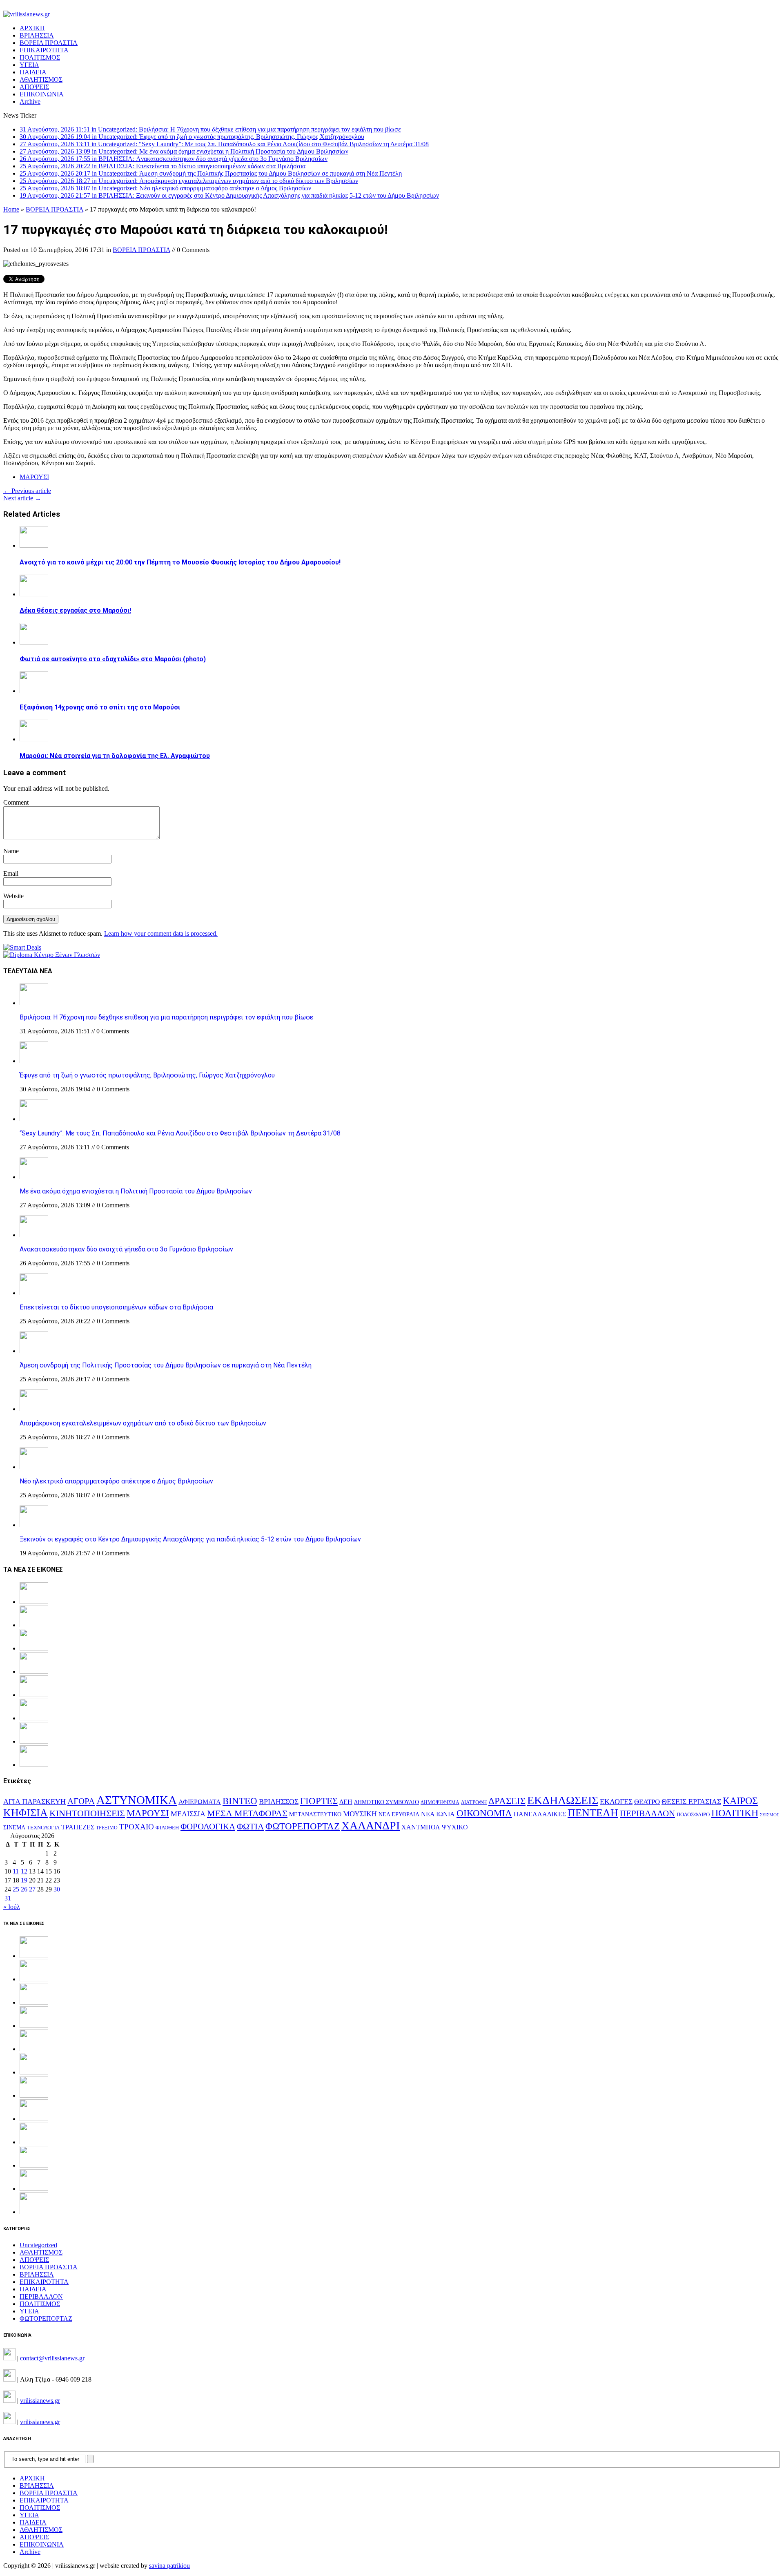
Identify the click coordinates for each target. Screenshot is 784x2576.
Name (11, 851)
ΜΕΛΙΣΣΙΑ (188, 1814)
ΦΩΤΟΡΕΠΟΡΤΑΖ (303, 1826)
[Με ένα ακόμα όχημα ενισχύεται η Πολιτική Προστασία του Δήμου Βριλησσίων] (34, 1177)
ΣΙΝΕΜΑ (14, 1827)
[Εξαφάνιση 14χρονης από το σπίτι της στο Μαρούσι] (34, 691)
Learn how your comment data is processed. (161, 933)
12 (24, 1871)
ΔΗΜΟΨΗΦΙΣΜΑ (440, 1803)
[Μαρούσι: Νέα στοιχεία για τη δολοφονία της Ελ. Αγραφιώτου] (34, 739)
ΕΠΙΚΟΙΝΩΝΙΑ (42, 94)
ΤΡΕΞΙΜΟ (107, 1828)
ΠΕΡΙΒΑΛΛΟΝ (647, 1813)
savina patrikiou (169, 2566)
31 (8, 1898)
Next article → (22, 498)
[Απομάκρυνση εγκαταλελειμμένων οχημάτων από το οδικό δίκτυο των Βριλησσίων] (34, 1409)
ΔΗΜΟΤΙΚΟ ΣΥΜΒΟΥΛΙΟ (386, 1802)
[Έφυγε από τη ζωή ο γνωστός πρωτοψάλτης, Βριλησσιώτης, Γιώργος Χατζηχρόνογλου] (34, 1061)
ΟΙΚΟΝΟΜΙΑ (484, 1813)
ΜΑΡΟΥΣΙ (34, 477)
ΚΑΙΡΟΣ (740, 1801)
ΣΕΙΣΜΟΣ (770, 1815)
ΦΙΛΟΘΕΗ (167, 1828)
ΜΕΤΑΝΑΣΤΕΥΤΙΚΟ (315, 1814)
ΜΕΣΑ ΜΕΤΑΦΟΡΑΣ (247, 1813)
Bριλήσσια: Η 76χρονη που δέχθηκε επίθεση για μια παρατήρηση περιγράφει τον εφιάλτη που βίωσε (166, 1017)
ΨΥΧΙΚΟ (455, 1827)
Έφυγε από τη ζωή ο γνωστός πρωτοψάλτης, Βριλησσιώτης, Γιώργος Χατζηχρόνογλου (147, 1075)
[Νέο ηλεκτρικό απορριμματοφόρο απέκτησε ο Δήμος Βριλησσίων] (34, 1467)
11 (16, 1871)
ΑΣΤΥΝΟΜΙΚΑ (137, 1800)
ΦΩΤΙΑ (250, 1827)
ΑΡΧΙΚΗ (32, 28)
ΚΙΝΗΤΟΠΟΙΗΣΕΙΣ (87, 1813)
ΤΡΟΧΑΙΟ (137, 1827)
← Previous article (27, 491)
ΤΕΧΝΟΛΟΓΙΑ (43, 1828)
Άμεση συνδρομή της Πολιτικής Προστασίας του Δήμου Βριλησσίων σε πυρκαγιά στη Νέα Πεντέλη (166, 1365)
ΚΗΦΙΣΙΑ (26, 1813)
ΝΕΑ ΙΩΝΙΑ (438, 1814)
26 (24, 1889)
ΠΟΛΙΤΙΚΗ (735, 1813)
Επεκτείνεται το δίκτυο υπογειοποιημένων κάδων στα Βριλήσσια (116, 1307)
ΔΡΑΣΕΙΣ (507, 1801)
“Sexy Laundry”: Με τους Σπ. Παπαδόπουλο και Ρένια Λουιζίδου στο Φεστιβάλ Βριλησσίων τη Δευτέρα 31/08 (180, 1133)
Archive (30, 101)
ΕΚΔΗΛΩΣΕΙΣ (563, 1800)
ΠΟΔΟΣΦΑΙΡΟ (693, 1814)
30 (57, 1889)
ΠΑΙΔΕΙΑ (33, 72)
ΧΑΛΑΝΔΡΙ (371, 1826)
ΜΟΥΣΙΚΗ (360, 1814)
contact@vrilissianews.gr (52, 2358)
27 (32, 1889)
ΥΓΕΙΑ (29, 65)
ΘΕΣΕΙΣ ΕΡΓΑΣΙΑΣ (691, 1802)
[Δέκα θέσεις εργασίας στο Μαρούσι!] (34, 594)
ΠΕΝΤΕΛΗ (593, 1813)
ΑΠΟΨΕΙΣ (34, 87)
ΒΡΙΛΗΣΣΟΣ (279, 1802)
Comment (16, 802)
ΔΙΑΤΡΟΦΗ (474, 1802)
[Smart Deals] (22, 947)
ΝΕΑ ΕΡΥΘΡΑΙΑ (399, 1814)
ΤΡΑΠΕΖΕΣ (78, 1827)
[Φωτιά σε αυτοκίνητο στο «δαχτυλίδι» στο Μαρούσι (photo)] (34, 642)
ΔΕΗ (346, 1802)
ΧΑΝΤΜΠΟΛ (421, 1827)
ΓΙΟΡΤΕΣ (319, 1801)
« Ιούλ (12, 1907)
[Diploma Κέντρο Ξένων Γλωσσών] (52, 955)
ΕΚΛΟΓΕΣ (616, 1802)
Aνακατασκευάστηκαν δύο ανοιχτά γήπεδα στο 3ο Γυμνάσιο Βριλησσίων (126, 1249)
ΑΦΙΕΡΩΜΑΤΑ (200, 1802)
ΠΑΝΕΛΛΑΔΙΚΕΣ (540, 1814)
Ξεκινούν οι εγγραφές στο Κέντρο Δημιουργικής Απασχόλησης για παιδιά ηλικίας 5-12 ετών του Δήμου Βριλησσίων (190, 1539)
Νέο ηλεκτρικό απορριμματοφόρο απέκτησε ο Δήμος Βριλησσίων (116, 1481)
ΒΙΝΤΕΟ (240, 1801)
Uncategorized (38, 2245)
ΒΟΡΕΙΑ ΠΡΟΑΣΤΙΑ (49, 43)
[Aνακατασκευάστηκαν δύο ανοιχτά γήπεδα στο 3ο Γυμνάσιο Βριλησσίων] (34, 1235)
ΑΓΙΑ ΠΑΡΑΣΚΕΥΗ (35, 1802)
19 (24, 1880)
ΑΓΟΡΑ (81, 1801)
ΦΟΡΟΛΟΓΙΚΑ (208, 1827)
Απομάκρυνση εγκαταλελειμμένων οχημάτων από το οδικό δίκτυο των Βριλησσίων (143, 1423)
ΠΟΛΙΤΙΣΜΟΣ (40, 57)
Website (13, 896)
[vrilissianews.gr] (392, 14)
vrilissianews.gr (40, 2401)
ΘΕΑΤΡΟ (647, 1802)
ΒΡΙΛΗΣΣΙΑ (37, 35)
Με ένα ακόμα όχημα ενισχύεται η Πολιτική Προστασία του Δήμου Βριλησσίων (136, 1191)
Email (11, 873)
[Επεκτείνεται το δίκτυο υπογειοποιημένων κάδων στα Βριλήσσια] (34, 1293)
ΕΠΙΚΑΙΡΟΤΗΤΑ (44, 50)
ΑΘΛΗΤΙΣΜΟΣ (41, 79)
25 (16, 1889)
